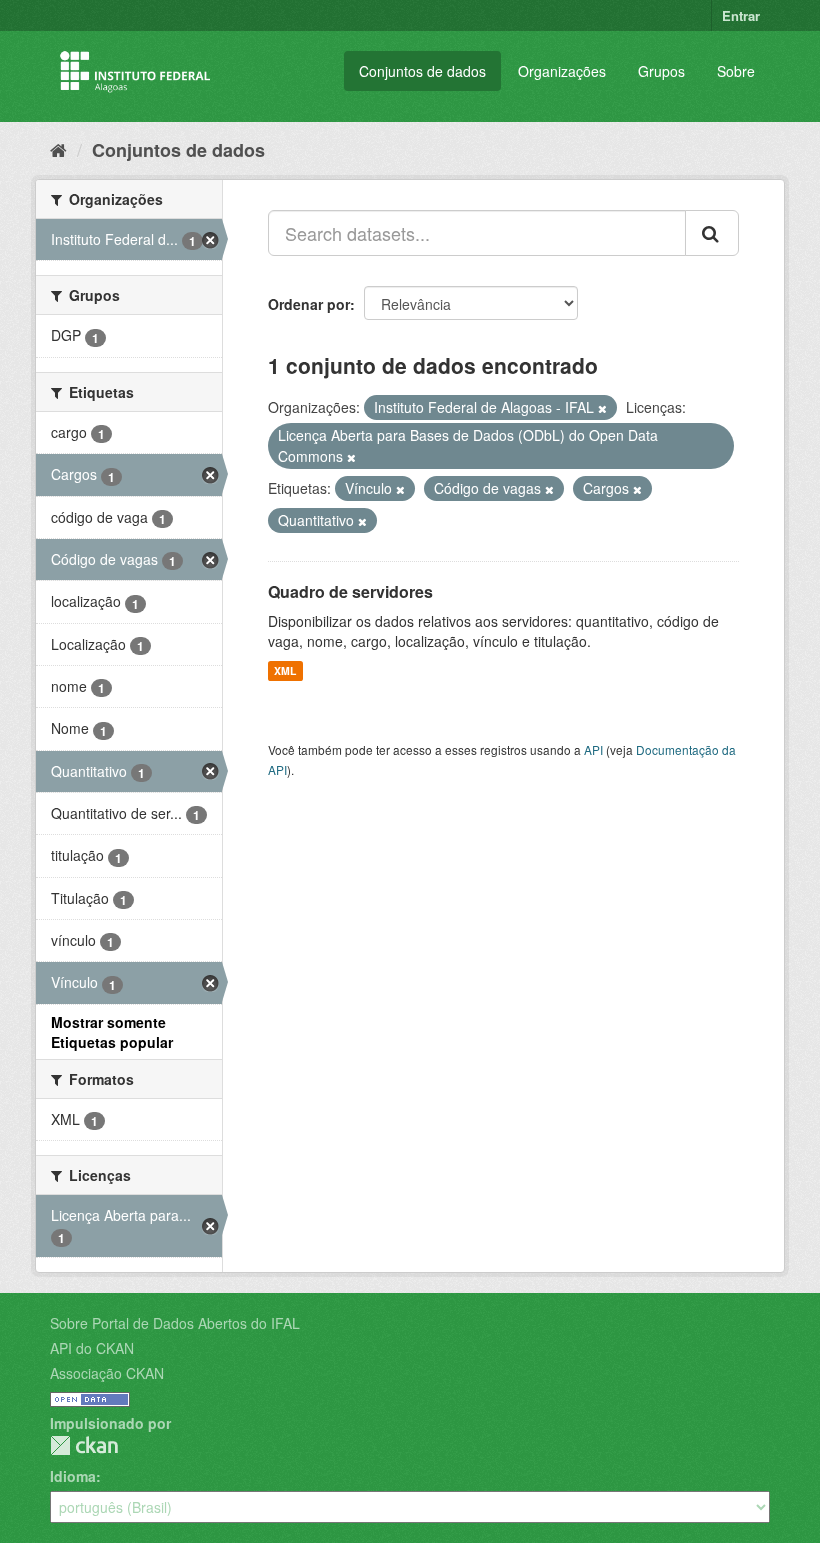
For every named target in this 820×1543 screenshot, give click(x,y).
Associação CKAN (107, 1373)
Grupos (661, 71)
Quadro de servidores (350, 591)
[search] (712, 233)
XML (285, 670)
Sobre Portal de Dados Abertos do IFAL (175, 1323)
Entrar (741, 15)
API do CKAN (92, 1348)
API (593, 749)
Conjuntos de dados (422, 71)
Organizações (562, 71)
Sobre (736, 71)
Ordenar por (309, 304)
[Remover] (602, 408)
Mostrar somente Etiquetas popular (112, 1032)
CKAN (84, 1445)
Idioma (73, 1476)
